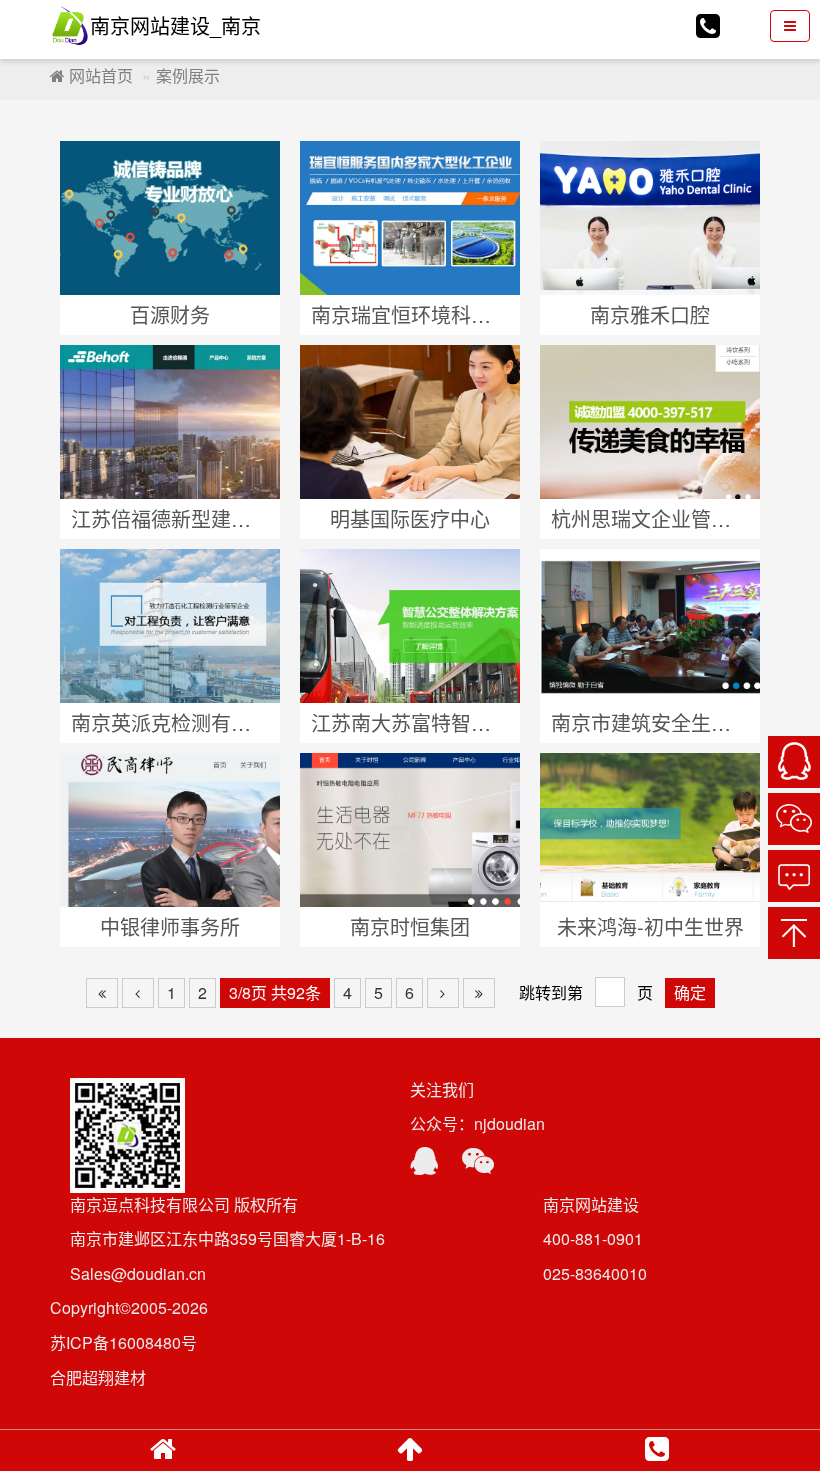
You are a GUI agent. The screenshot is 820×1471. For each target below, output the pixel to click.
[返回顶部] (794, 933)
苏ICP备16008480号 (123, 1342)
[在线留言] (794, 876)
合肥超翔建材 (98, 1377)
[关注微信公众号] (794, 819)
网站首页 (99, 75)
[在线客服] (794, 762)
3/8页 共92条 (275, 992)
